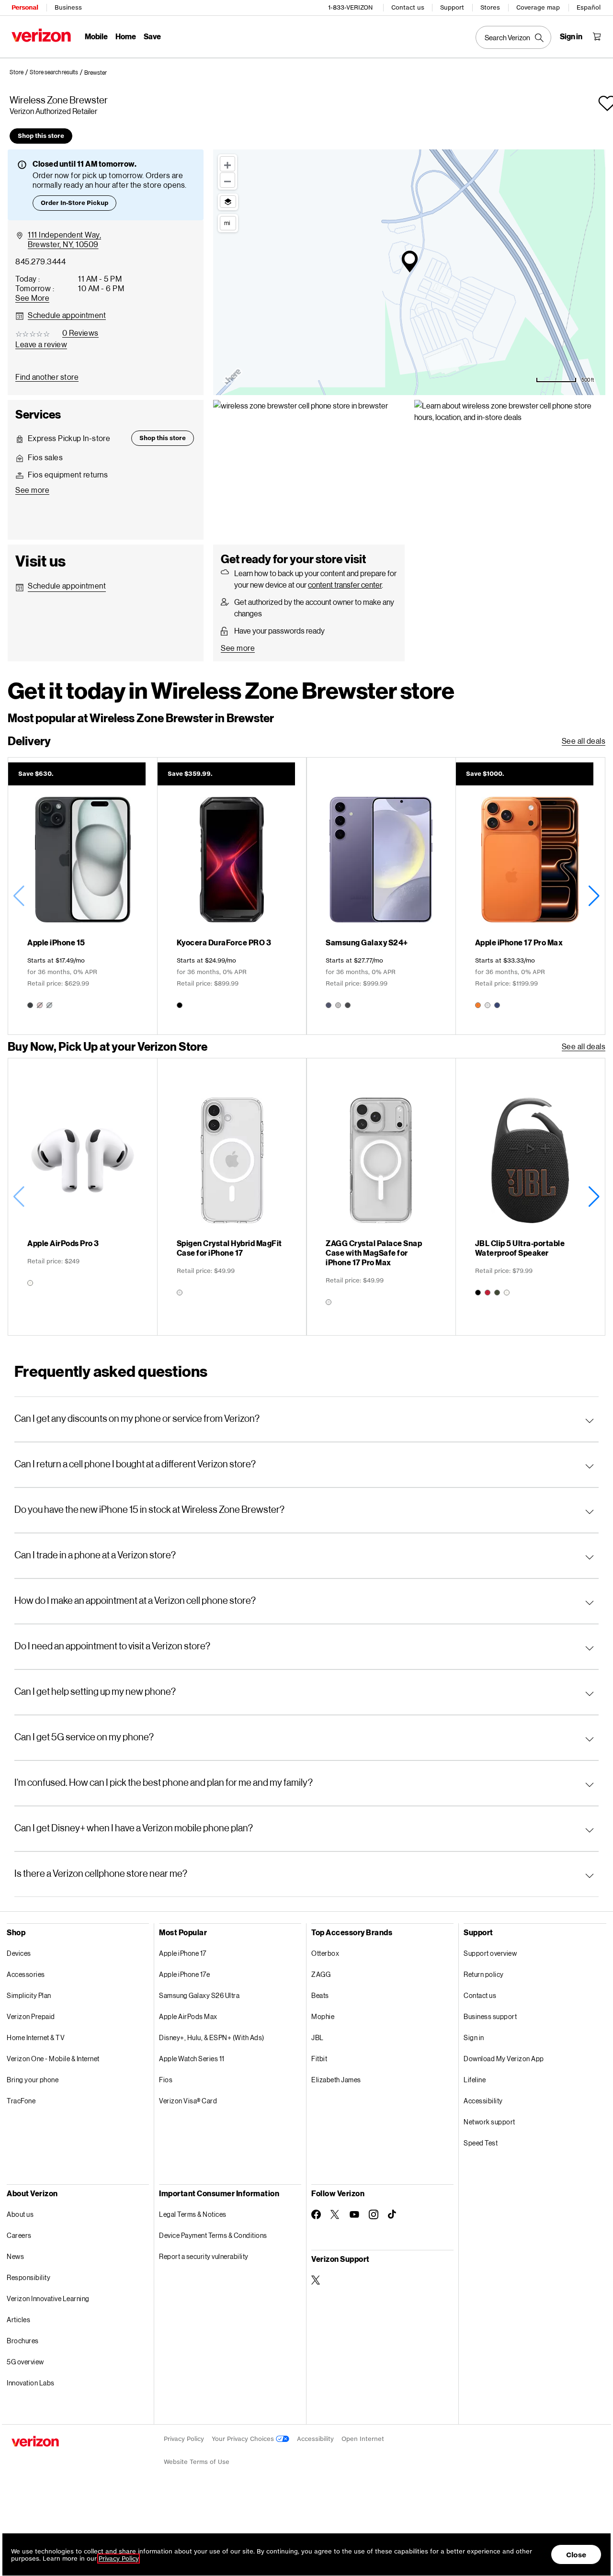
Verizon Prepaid (31, 2016)
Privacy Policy (184, 2439)
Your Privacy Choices (244, 2439)
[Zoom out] (227, 180)
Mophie (323, 2016)
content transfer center (345, 584)
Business (68, 7)
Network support (489, 2122)
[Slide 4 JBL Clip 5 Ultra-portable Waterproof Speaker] (530, 1197)
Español (589, 7)
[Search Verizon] (513, 37)
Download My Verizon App (504, 2059)
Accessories (26, 1974)
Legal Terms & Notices (193, 2214)
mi (227, 223)
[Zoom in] (227, 164)
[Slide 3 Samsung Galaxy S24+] (381, 896)
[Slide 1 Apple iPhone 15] (83, 896)
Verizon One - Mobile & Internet (53, 2059)
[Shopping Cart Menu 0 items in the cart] (597, 36)
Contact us (408, 7)
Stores (490, 7)
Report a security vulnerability (204, 2256)
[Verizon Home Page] (41, 35)
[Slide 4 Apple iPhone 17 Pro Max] (530, 896)
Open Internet (363, 2439)
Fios (166, 2080)
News (15, 2256)
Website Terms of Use (197, 2462)
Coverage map (538, 7)
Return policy (484, 1974)
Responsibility (28, 2277)
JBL (318, 2037)
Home (126, 36)
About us (20, 2214)
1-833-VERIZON (350, 7)
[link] (20, 72)
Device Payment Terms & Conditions (213, 2235)
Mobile (96, 36)
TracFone (21, 2101)
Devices (19, 1953)
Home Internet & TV (36, 2037)
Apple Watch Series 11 (192, 2059)
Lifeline (475, 2080)
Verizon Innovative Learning (48, 2298)
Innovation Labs (31, 2383)
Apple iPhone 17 (183, 1953)
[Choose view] (228, 202)
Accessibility (483, 2101)
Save (152, 36)
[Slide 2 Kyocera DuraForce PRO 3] (232, 896)
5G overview (25, 2362)
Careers (19, 2235)
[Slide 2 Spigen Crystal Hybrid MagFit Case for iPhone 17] (232, 1197)
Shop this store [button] (41, 136)
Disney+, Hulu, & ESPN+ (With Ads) (212, 2037)
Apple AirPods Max (188, 2016)
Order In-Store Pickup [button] (74, 203)
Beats (320, 1995)
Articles (18, 2320)
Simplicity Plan (29, 1995)
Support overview (490, 1953)
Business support (490, 2016)
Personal (25, 7)
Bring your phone (33, 2080)
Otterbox (325, 1953)
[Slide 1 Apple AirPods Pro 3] (83, 1197)
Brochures (23, 2341)
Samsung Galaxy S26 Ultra (199, 1995)
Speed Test (481, 2143)
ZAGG (321, 1974)
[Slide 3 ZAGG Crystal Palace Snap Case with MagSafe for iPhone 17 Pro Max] (381, 1197)
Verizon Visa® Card (188, 2101)
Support (452, 7)
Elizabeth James (336, 2080)
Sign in (474, 2037)
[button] (96, 73)
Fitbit (319, 2059)
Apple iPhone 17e (184, 1974)
